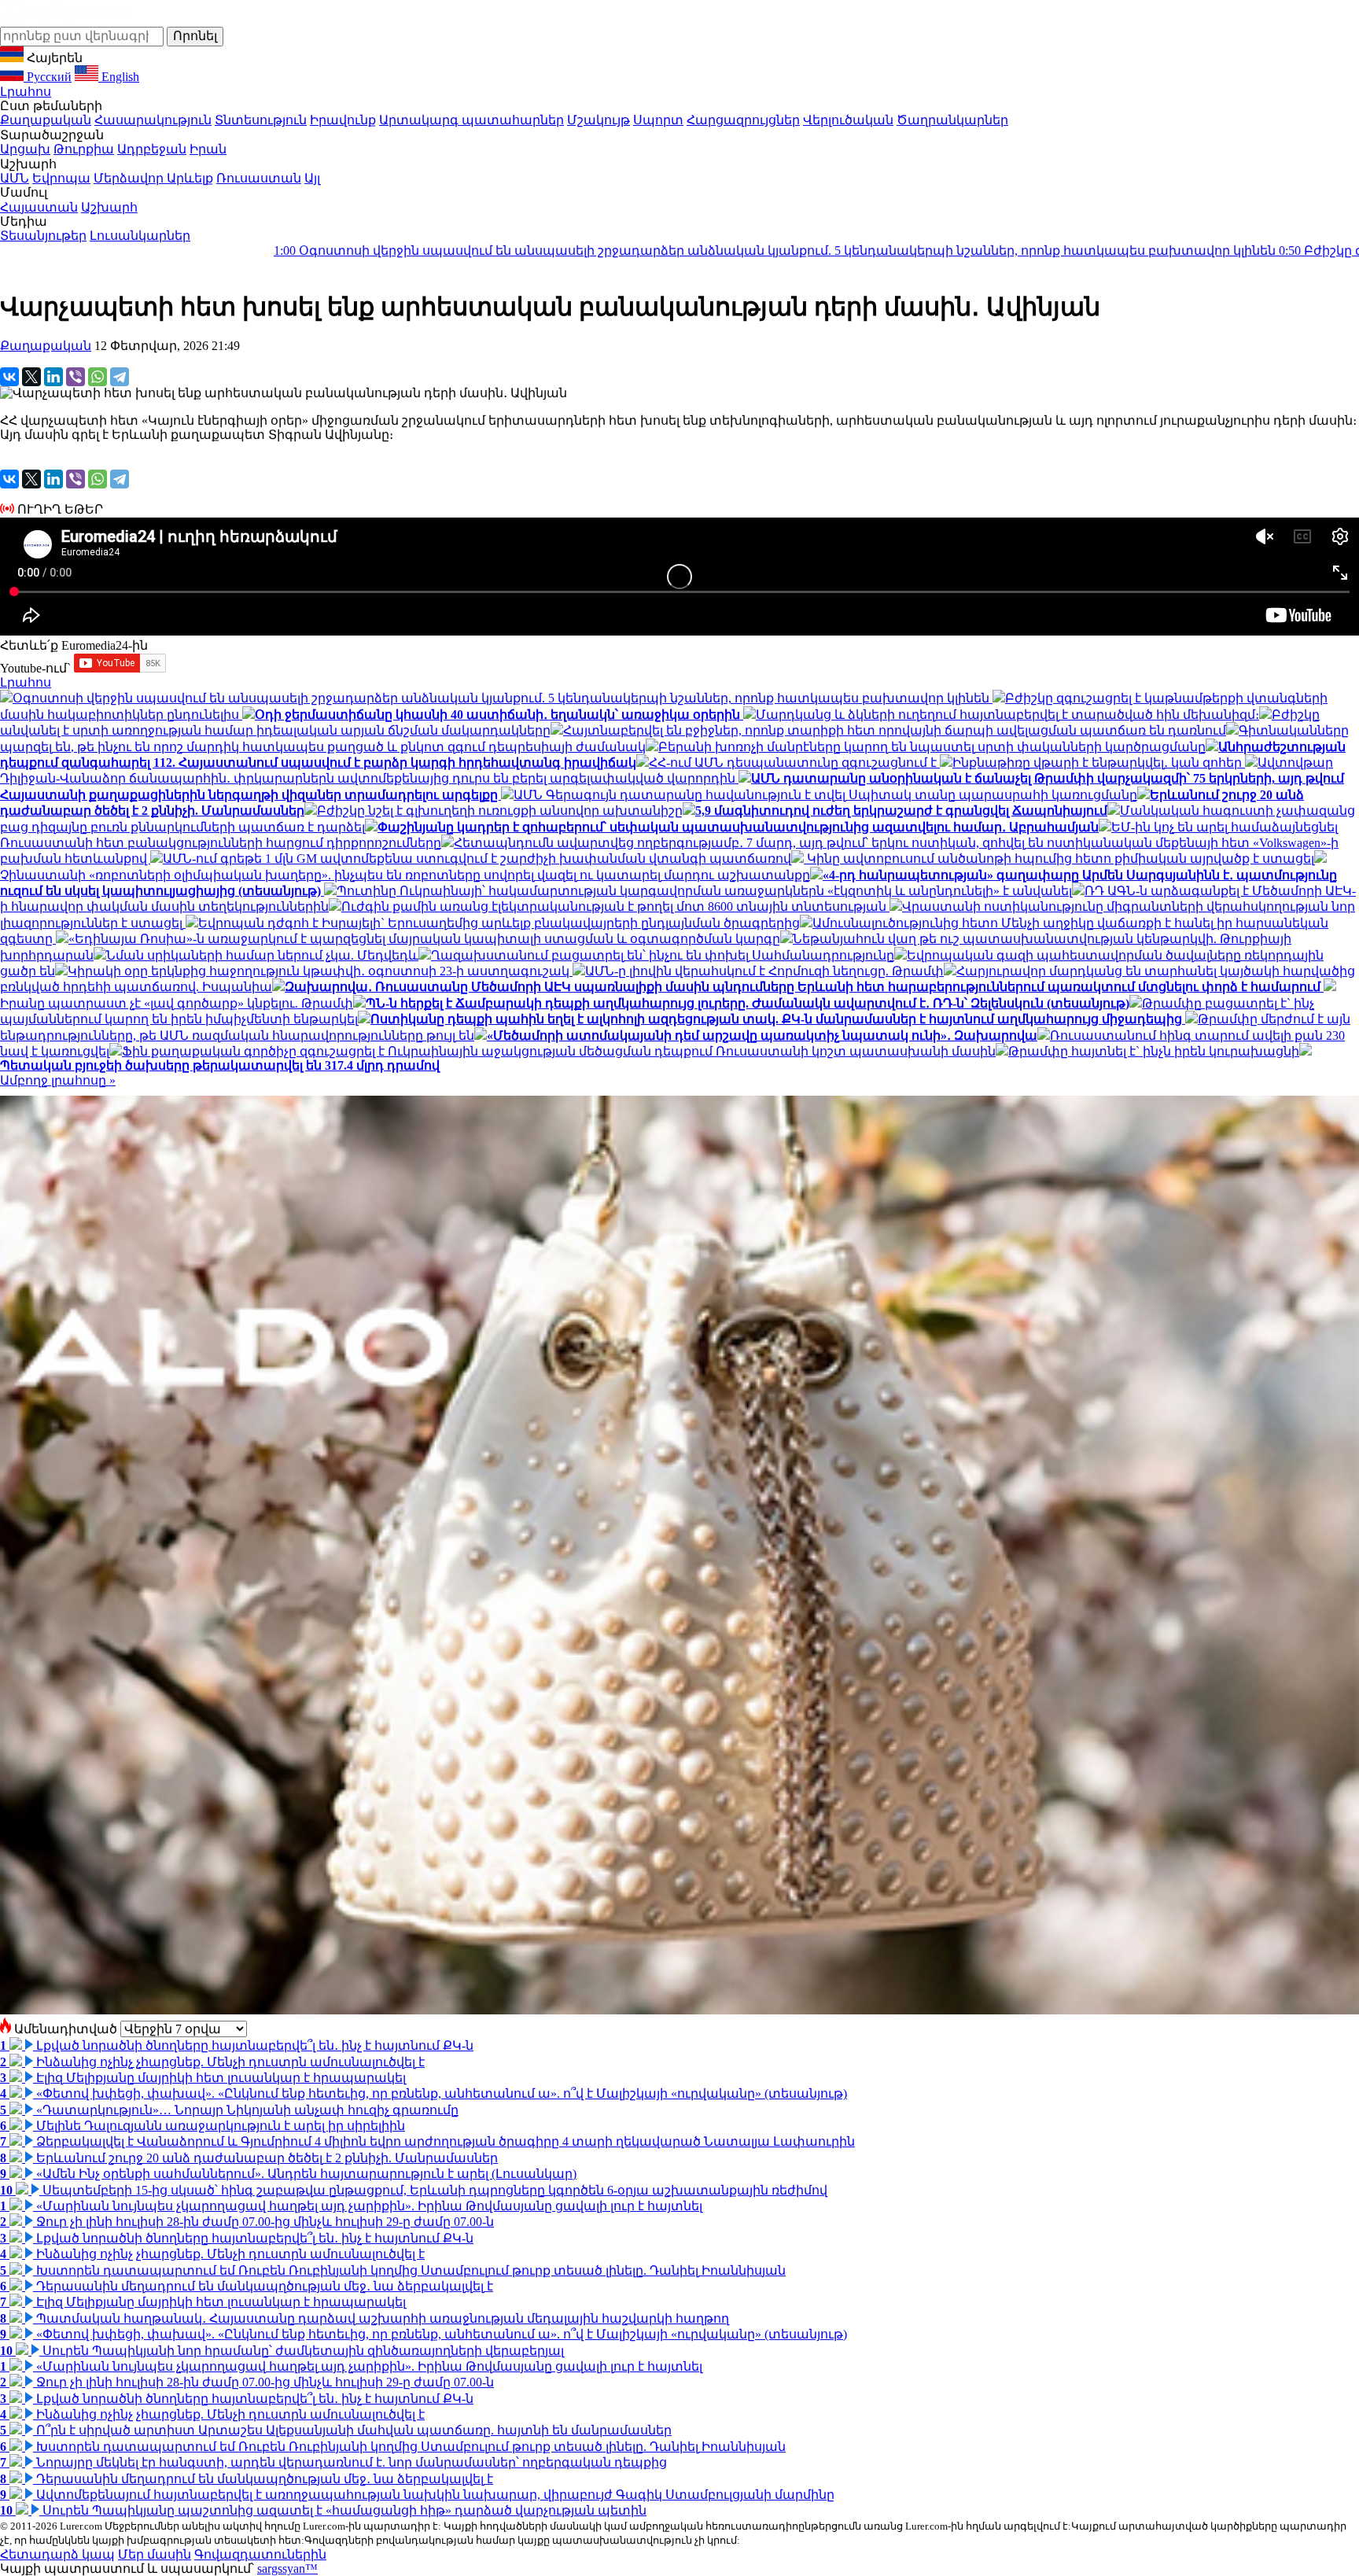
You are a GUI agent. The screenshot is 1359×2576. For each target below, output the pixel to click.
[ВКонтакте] (9, 377)
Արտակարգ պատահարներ (471, 120)
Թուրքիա (84, 149)
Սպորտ (658, 120)
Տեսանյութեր (43, 236)
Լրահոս (26, 92)
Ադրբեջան (152, 149)
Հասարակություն (153, 120)
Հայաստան (39, 207)
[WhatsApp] (98, 377)
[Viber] (75, 377)
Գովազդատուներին (260, 2554)
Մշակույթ (598, 120)
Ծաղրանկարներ (952, 120)
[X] (31, 377)
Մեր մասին (155, 2554)
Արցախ (25, 149)
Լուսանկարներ (140, 236)
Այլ (312, 178)
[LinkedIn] (53, 377)
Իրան (208, 149)
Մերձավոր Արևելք (153, 178)
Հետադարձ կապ (57, 2554)
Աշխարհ (109, 207)
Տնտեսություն (261, 120)
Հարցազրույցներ (743, 120)
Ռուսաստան (259, 178)
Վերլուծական (848, 120)
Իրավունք (343, 120)
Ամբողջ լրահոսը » (58, 1080)
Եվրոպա (61, 178)
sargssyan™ (287, 2569)
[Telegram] (120, 377)
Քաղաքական (46, 120)
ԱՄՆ (15, 178)
